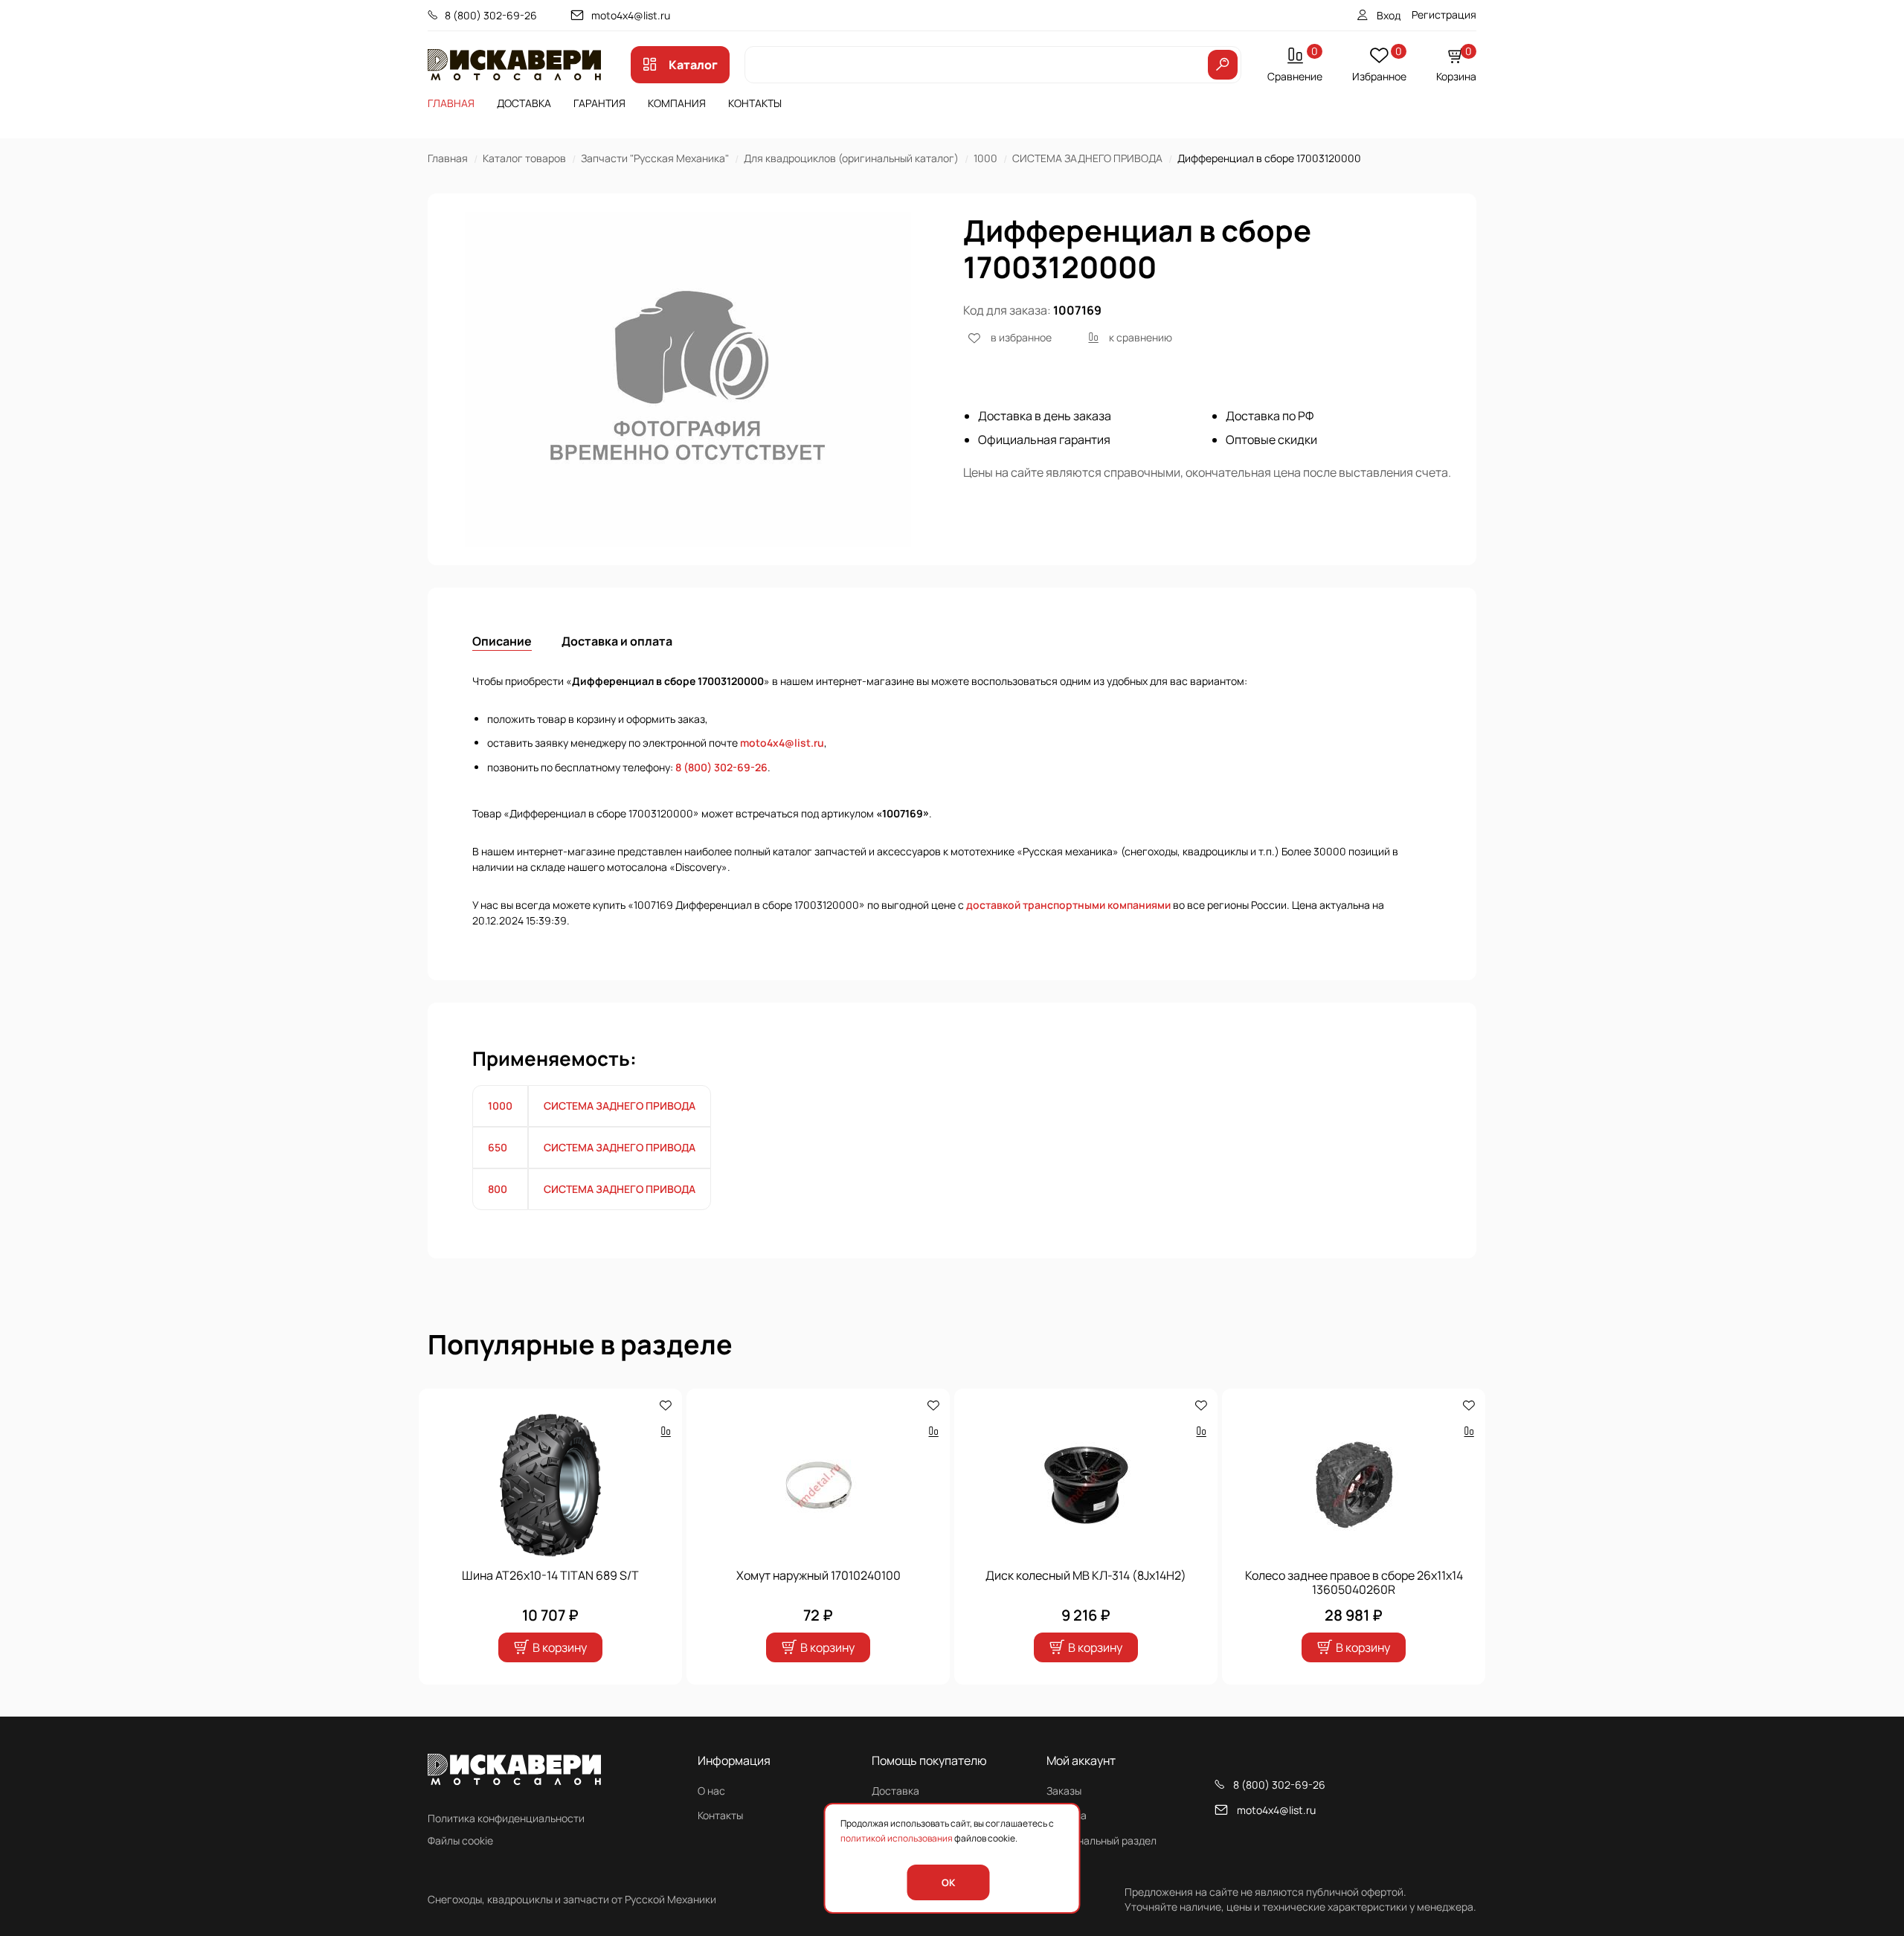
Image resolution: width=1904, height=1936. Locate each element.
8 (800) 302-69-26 (491, 15)
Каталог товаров (524, 158)
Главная (451, 103)
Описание (502, 641)
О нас (711, 1791)
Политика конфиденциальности (506, 1818)
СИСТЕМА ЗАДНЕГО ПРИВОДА (1087, 158)
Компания (677, 103)
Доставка (524, 103)
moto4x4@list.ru (631, 15)
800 (498, 1189)
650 (498, 1147)
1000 (985, 158)
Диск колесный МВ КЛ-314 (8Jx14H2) (1086, 1575)
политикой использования (897, 1838)
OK (948, 1882)
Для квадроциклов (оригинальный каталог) (851, 158)
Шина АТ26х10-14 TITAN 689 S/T (550, 1575)
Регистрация (1444, 15)
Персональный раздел (1101, 1840)
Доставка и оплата (617, 641)
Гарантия (599, 103)
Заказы (1064, 1791)
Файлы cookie (460, 1840)
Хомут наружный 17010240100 (818, 1575)
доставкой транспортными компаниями (1068, 905)
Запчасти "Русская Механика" (655, 158)
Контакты (755, 103)
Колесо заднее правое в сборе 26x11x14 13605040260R (1354, 1583)
